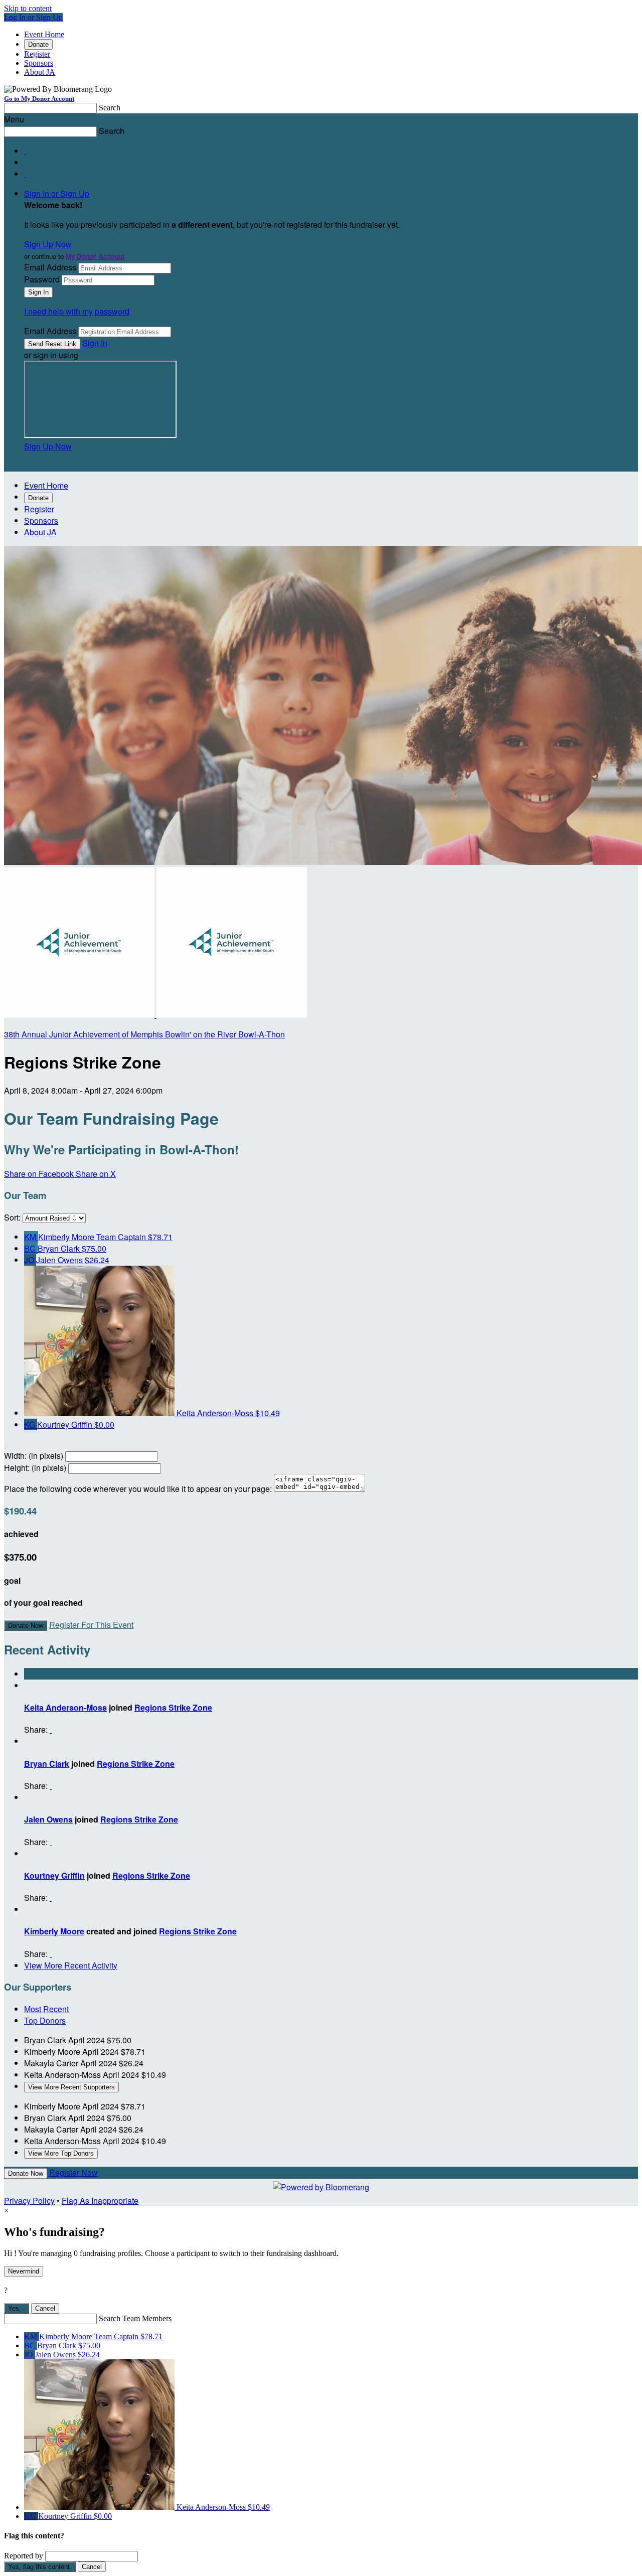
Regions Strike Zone (173, 1707)
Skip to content (28, 8)
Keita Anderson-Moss (65, 1707)
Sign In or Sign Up (57, 193)
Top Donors (45, 2020)
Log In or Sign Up (33, 17)
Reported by (24, 2556)
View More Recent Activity (71, 1965)
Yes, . (17, 2308)
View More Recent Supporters (71, 2087)
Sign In (95, 343)
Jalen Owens (48, 1819)
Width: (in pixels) (34, 1456)
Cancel (45, 2308)
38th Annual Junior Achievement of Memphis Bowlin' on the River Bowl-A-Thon (144, 1034)
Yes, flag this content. (40, 2567)
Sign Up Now (48, 244)
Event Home (44, 34)
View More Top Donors (61, 2153)
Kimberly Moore (54, 1931)
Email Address (50, 267)
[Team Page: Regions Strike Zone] (80, 1015)
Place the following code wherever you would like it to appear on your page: (138, 1489)
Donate (38, 44)
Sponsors (39, 63)
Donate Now (26, 1626)
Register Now (73, 2172)
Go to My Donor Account (39, 99)
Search (110, 108)
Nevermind (24, 2271)
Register (37, 54)
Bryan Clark (47, 1764)
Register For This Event (91, 1625)
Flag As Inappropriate (100, 2201)
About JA (40, 72)
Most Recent (46, 2009)
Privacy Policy (29, 2201)
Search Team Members (135, 2318)
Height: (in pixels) (35, 1468)
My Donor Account (95, 256)
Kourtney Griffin (54, 1875)
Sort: (12, 1217)
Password (42, 279)
